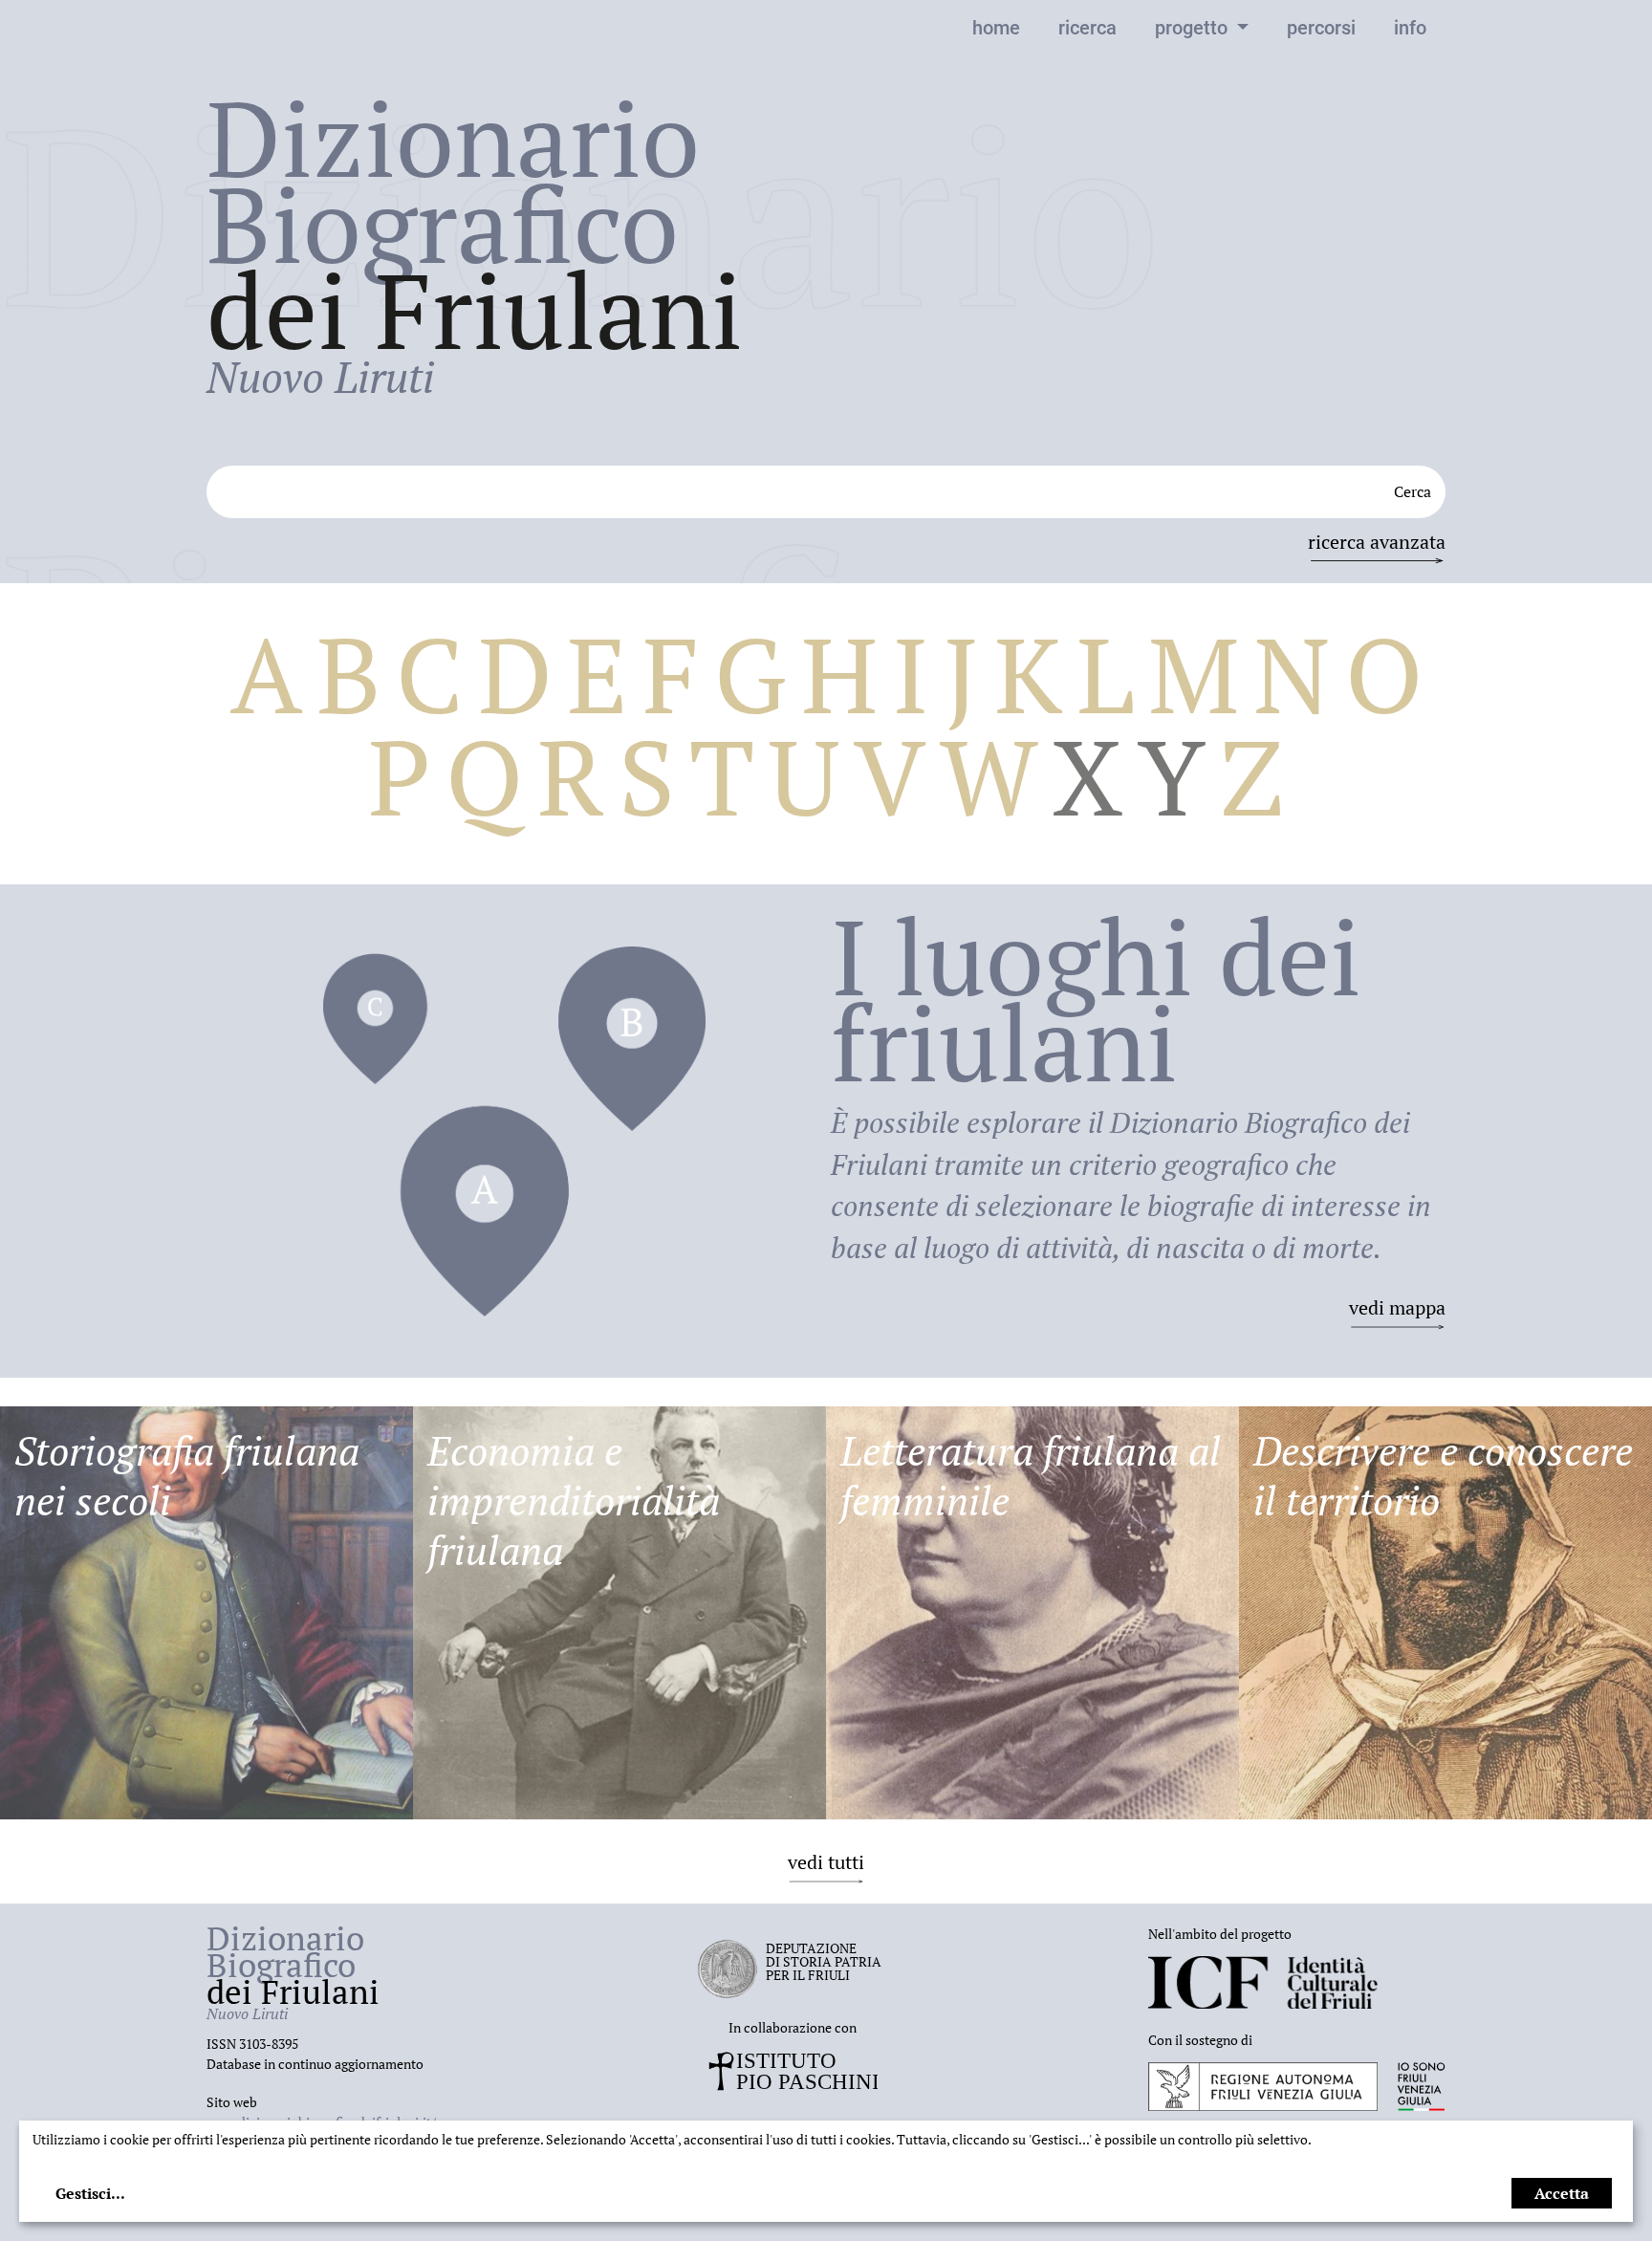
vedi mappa (1397, 1307)
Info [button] (1410, 28)
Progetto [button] (1194, 28)
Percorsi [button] (1321, 28)
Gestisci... (90, 2193)
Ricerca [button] (1087, 28)
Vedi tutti (826, 1862)
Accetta (1562, 2193)
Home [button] (996, 28)
